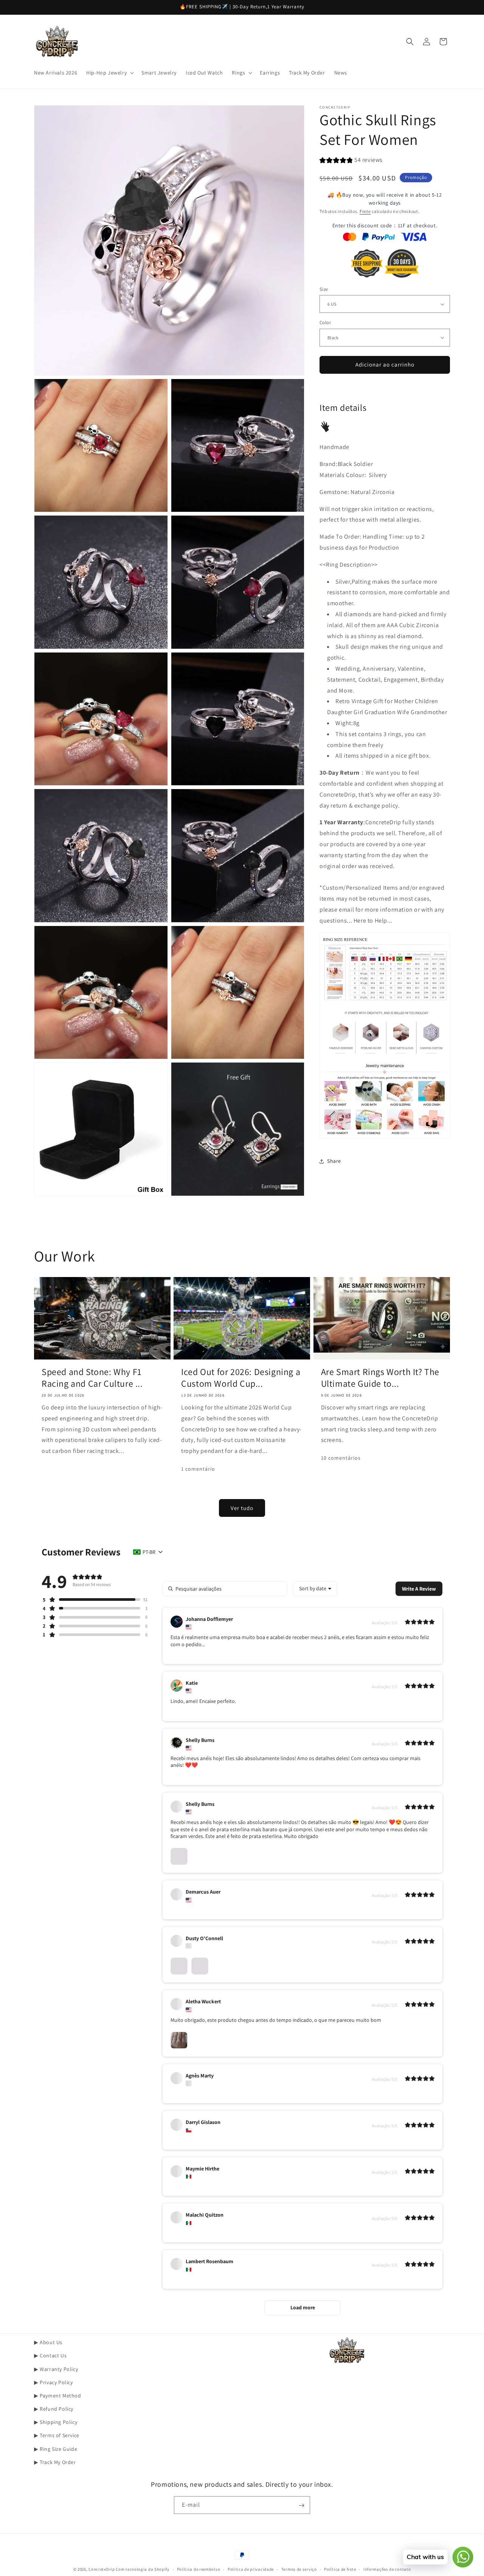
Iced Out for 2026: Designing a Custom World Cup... (241, 1377)
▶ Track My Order (55, 2462)
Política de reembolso (199, 2569)
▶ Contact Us (50, 2355)
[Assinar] (301, 2505)
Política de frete (340, 2569)
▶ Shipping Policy (56, 2422)
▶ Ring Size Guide (56, 2449)
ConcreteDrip (102, 2569)
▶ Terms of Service (57, 2435)
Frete (365, 211)
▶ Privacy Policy (54, 2382)
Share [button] (334, 1161)
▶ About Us (48, 2342)
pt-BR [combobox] (149, 1552)
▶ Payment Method (58, 2395)
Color (325, 322)
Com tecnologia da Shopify (143, 2569)
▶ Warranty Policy (56, 2369)
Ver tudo (242, 1508)
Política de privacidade (251, 2569)
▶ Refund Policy (54, 2409)
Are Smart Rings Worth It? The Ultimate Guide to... (380, 1377)
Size (324, 289)
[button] (109, 73)
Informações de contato (387, 2569)
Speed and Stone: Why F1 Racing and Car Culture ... (92, 1377)
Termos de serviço (299, 2569)
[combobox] (315, 1589)
